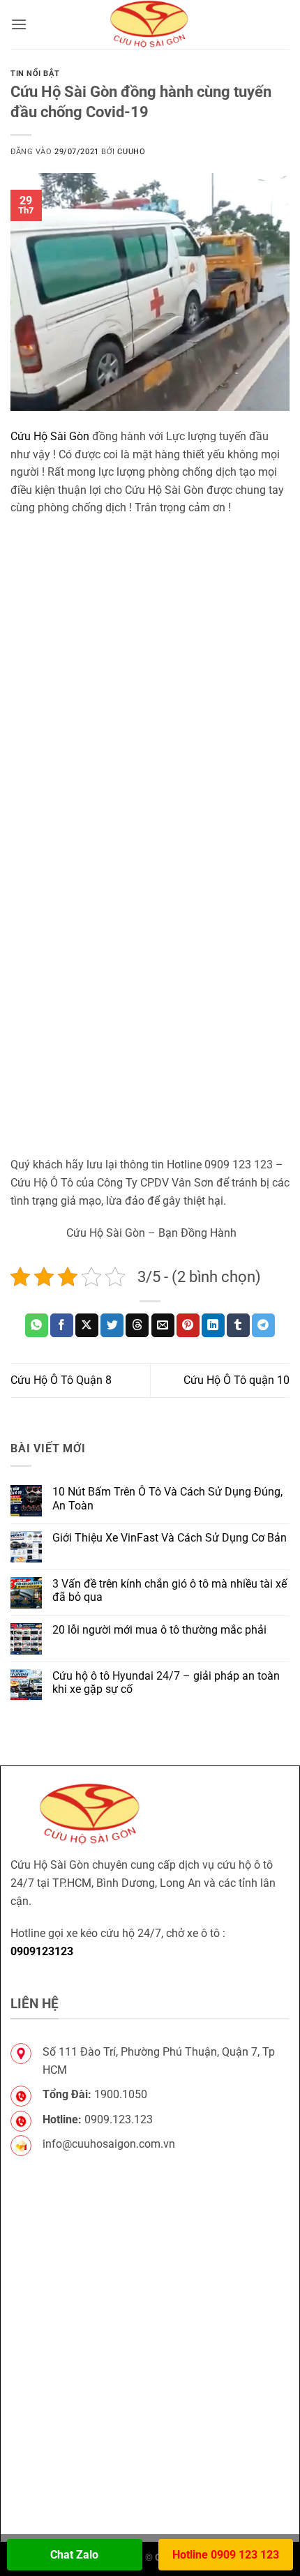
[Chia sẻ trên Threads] (137, 1325)
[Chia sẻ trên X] (87, 1325)
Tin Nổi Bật (35, 74)
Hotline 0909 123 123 (226, 2555)
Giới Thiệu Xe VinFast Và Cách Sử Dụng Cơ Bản (170, 1538)
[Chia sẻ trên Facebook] (62, 1325)
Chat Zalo (74, 2555)
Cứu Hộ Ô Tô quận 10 (237, 1380)
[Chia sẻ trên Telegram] (263, 1325)
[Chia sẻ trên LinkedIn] (213, 1325)
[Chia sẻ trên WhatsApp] (37, 1325)
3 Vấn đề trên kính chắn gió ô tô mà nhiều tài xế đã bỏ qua (170, 1590)
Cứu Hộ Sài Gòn (50, 436)
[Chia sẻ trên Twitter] (112, 1325)
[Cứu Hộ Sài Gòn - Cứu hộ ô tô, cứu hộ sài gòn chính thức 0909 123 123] (150, 24)
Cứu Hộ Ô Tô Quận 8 (61, 1380)
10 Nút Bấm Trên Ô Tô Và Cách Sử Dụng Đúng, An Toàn (167, 1498)
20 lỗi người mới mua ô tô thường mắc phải (159, 1630)
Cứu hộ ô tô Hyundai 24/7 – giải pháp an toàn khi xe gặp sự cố (166, 1682)
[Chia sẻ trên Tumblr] (238, 1325)
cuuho (131, 152)
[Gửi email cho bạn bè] (163, 1325)
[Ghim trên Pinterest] (188, 1325)
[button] (19, 24)
